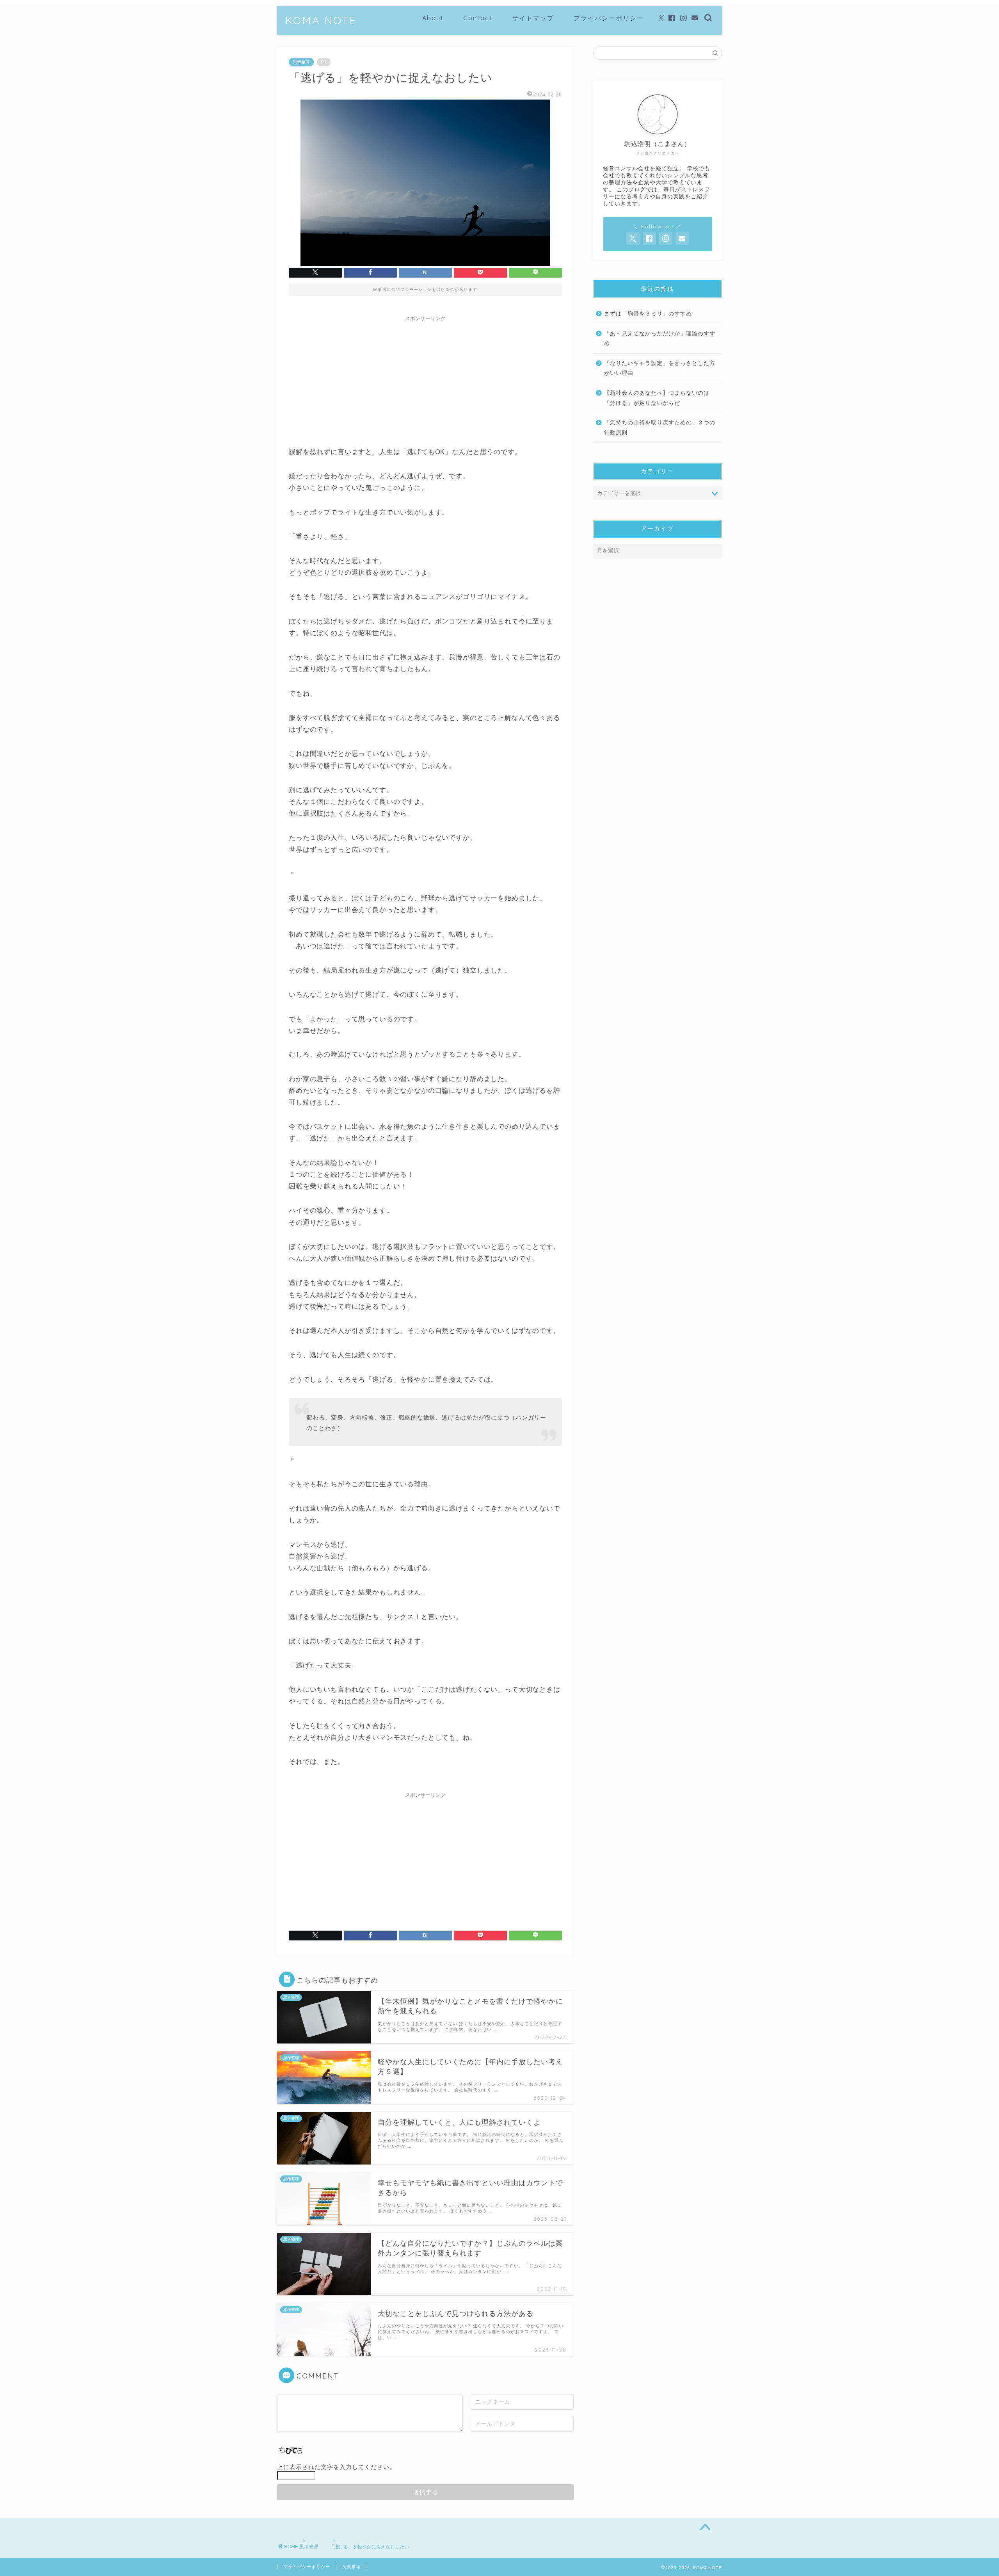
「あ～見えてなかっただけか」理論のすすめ (660, 339)
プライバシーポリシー (609, 18)
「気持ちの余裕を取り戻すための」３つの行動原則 (660, 428)
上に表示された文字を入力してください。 (336, 2467)
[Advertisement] (425, 380)
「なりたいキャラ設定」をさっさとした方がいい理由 (660, 368)
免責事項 (352, 2567)
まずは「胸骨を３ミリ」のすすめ (648, 314)
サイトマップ (533, 18)
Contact (478, 18)
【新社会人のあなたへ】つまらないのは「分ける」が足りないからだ (657, 398)
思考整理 (301, 62)
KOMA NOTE (321, 20)
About (433, 18)
